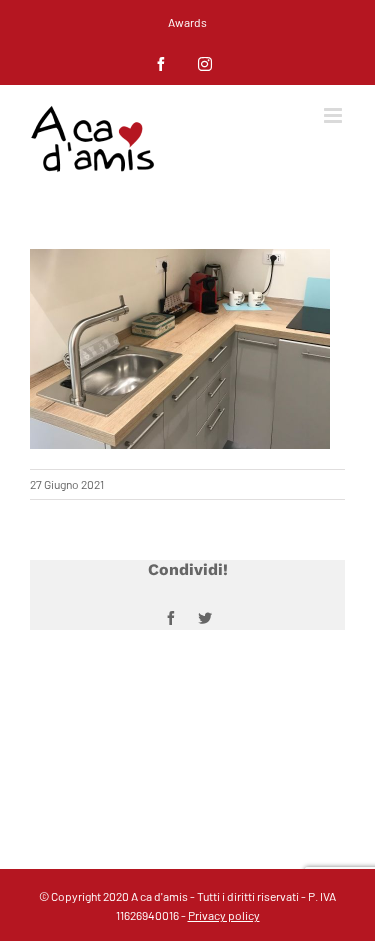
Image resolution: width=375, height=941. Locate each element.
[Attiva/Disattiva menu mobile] (334, 115)
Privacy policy (224, 915)
